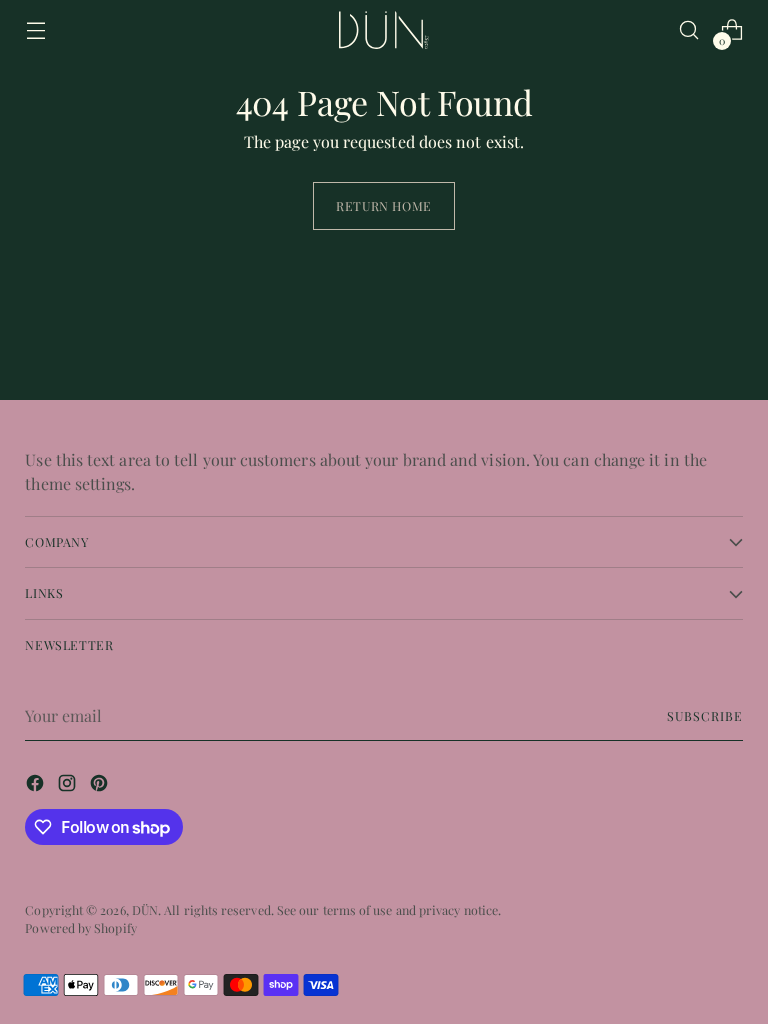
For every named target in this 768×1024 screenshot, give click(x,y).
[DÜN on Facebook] (37, 786)
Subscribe (704, 716)
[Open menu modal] (35, 30)
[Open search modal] (689, 30)
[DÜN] (384, 29)
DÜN (145, 910)
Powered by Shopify (80, 928)
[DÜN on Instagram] (69, 786)
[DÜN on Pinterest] (101, 786)
